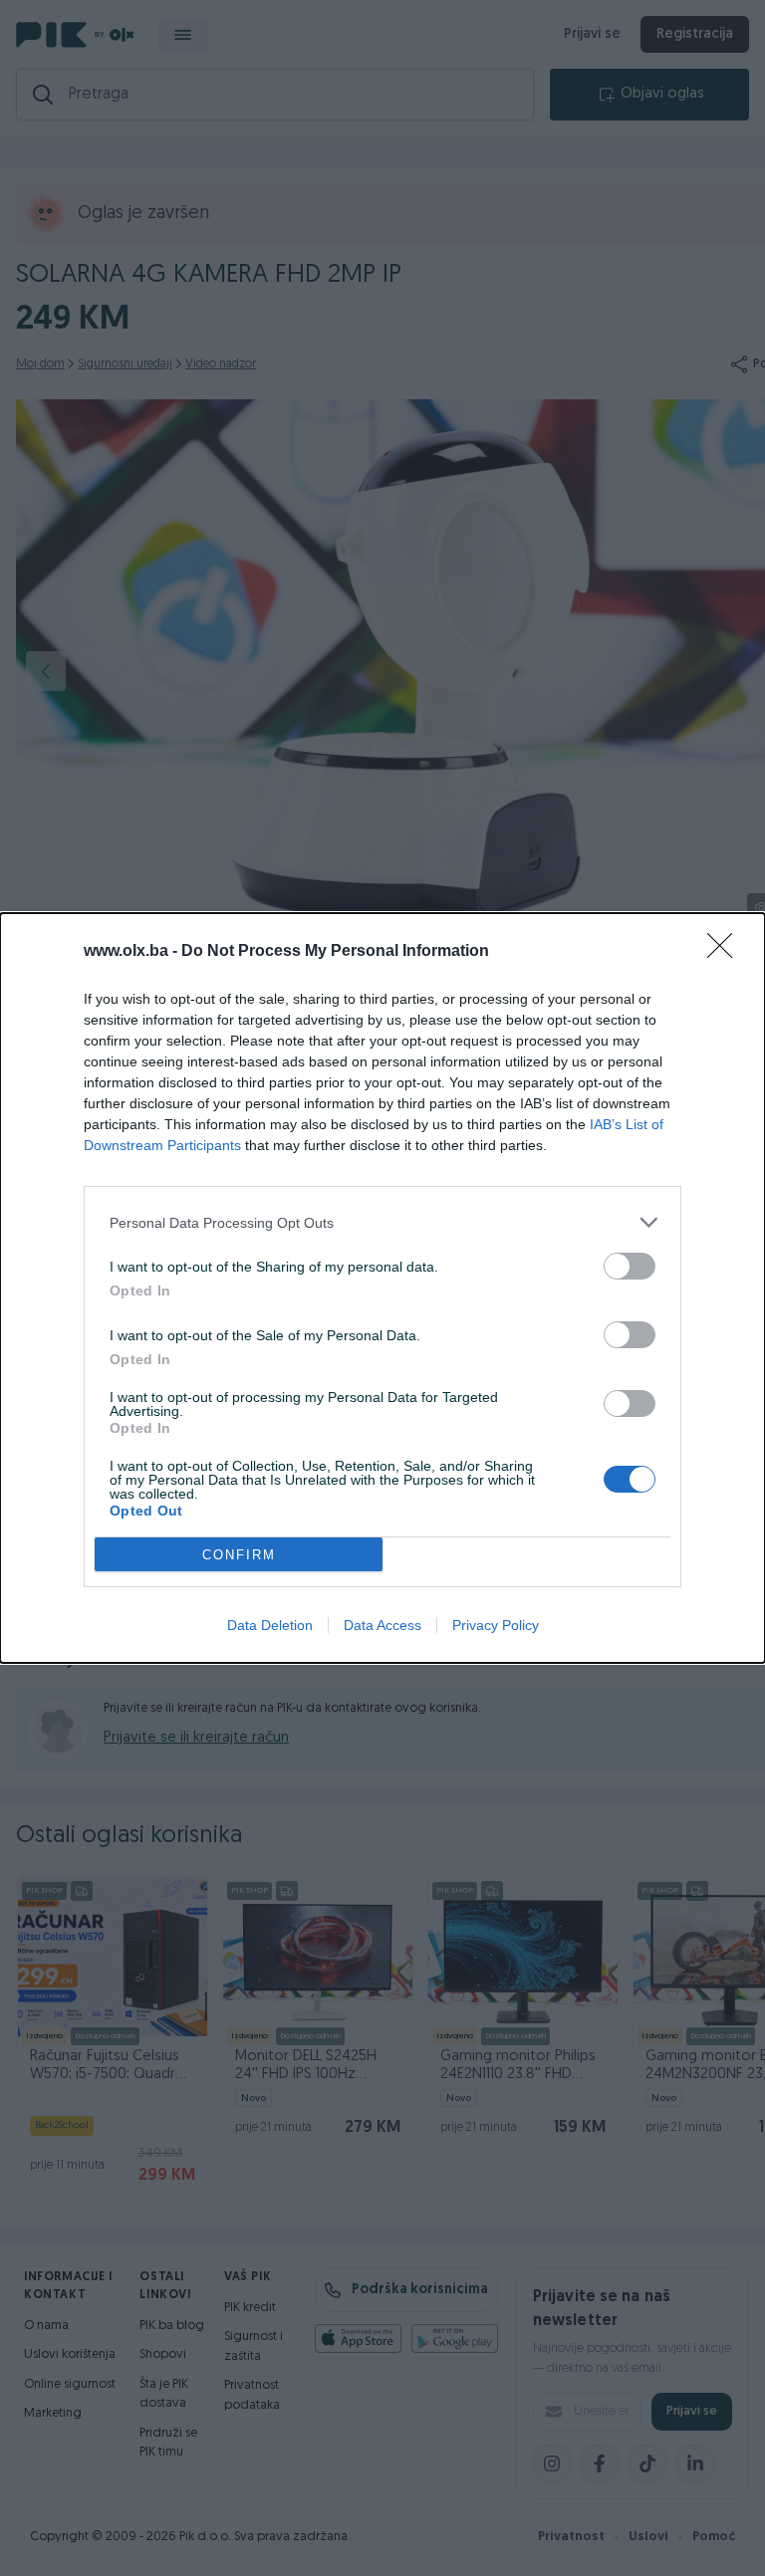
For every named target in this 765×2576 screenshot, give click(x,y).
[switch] (630, 1266)
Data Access (382, 1625)
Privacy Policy (496, 1625)
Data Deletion (270, 1625)
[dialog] (382, 1288)
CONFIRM (239, 1555)
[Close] (726, 952)
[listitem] (382, 1222)
